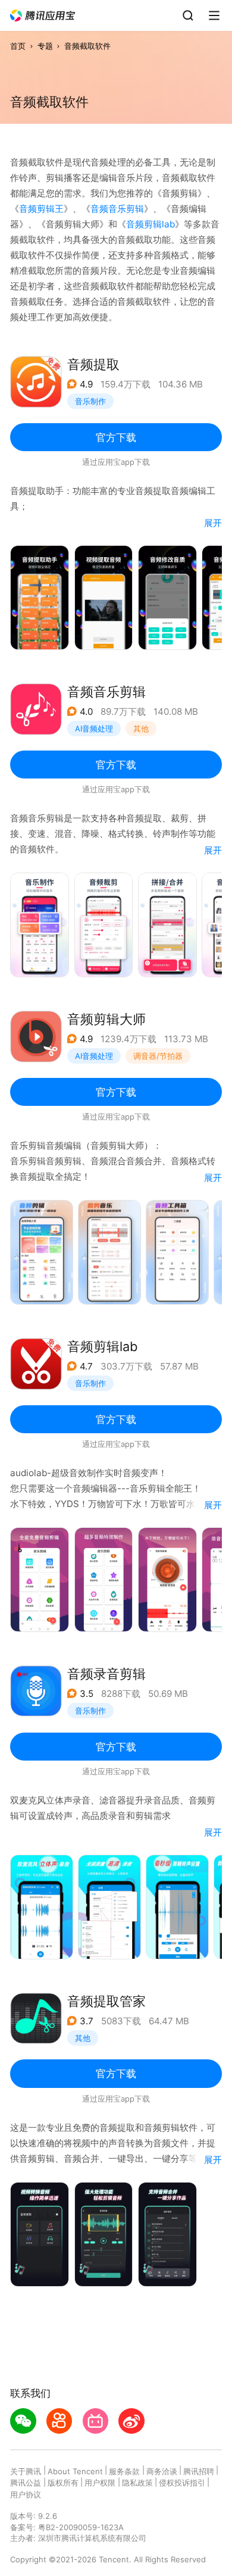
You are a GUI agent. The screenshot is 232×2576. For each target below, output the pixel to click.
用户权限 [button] (100, 2483)
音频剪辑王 (41, 209)
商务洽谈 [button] (162, 2471)
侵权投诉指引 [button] (182, 2483)
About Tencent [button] (75, 2471)
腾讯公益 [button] (26, 2483)
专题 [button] (45, 46)
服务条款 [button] (124, 2471)
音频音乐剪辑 (117, 209)
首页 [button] (18, 46)
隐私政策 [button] (137, 2483)
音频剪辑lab (151, 224)
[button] (43, 16)
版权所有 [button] (63, 2483)
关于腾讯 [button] (26, 2471)
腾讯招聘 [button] (199, 2471)
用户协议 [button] (26, 2494)
